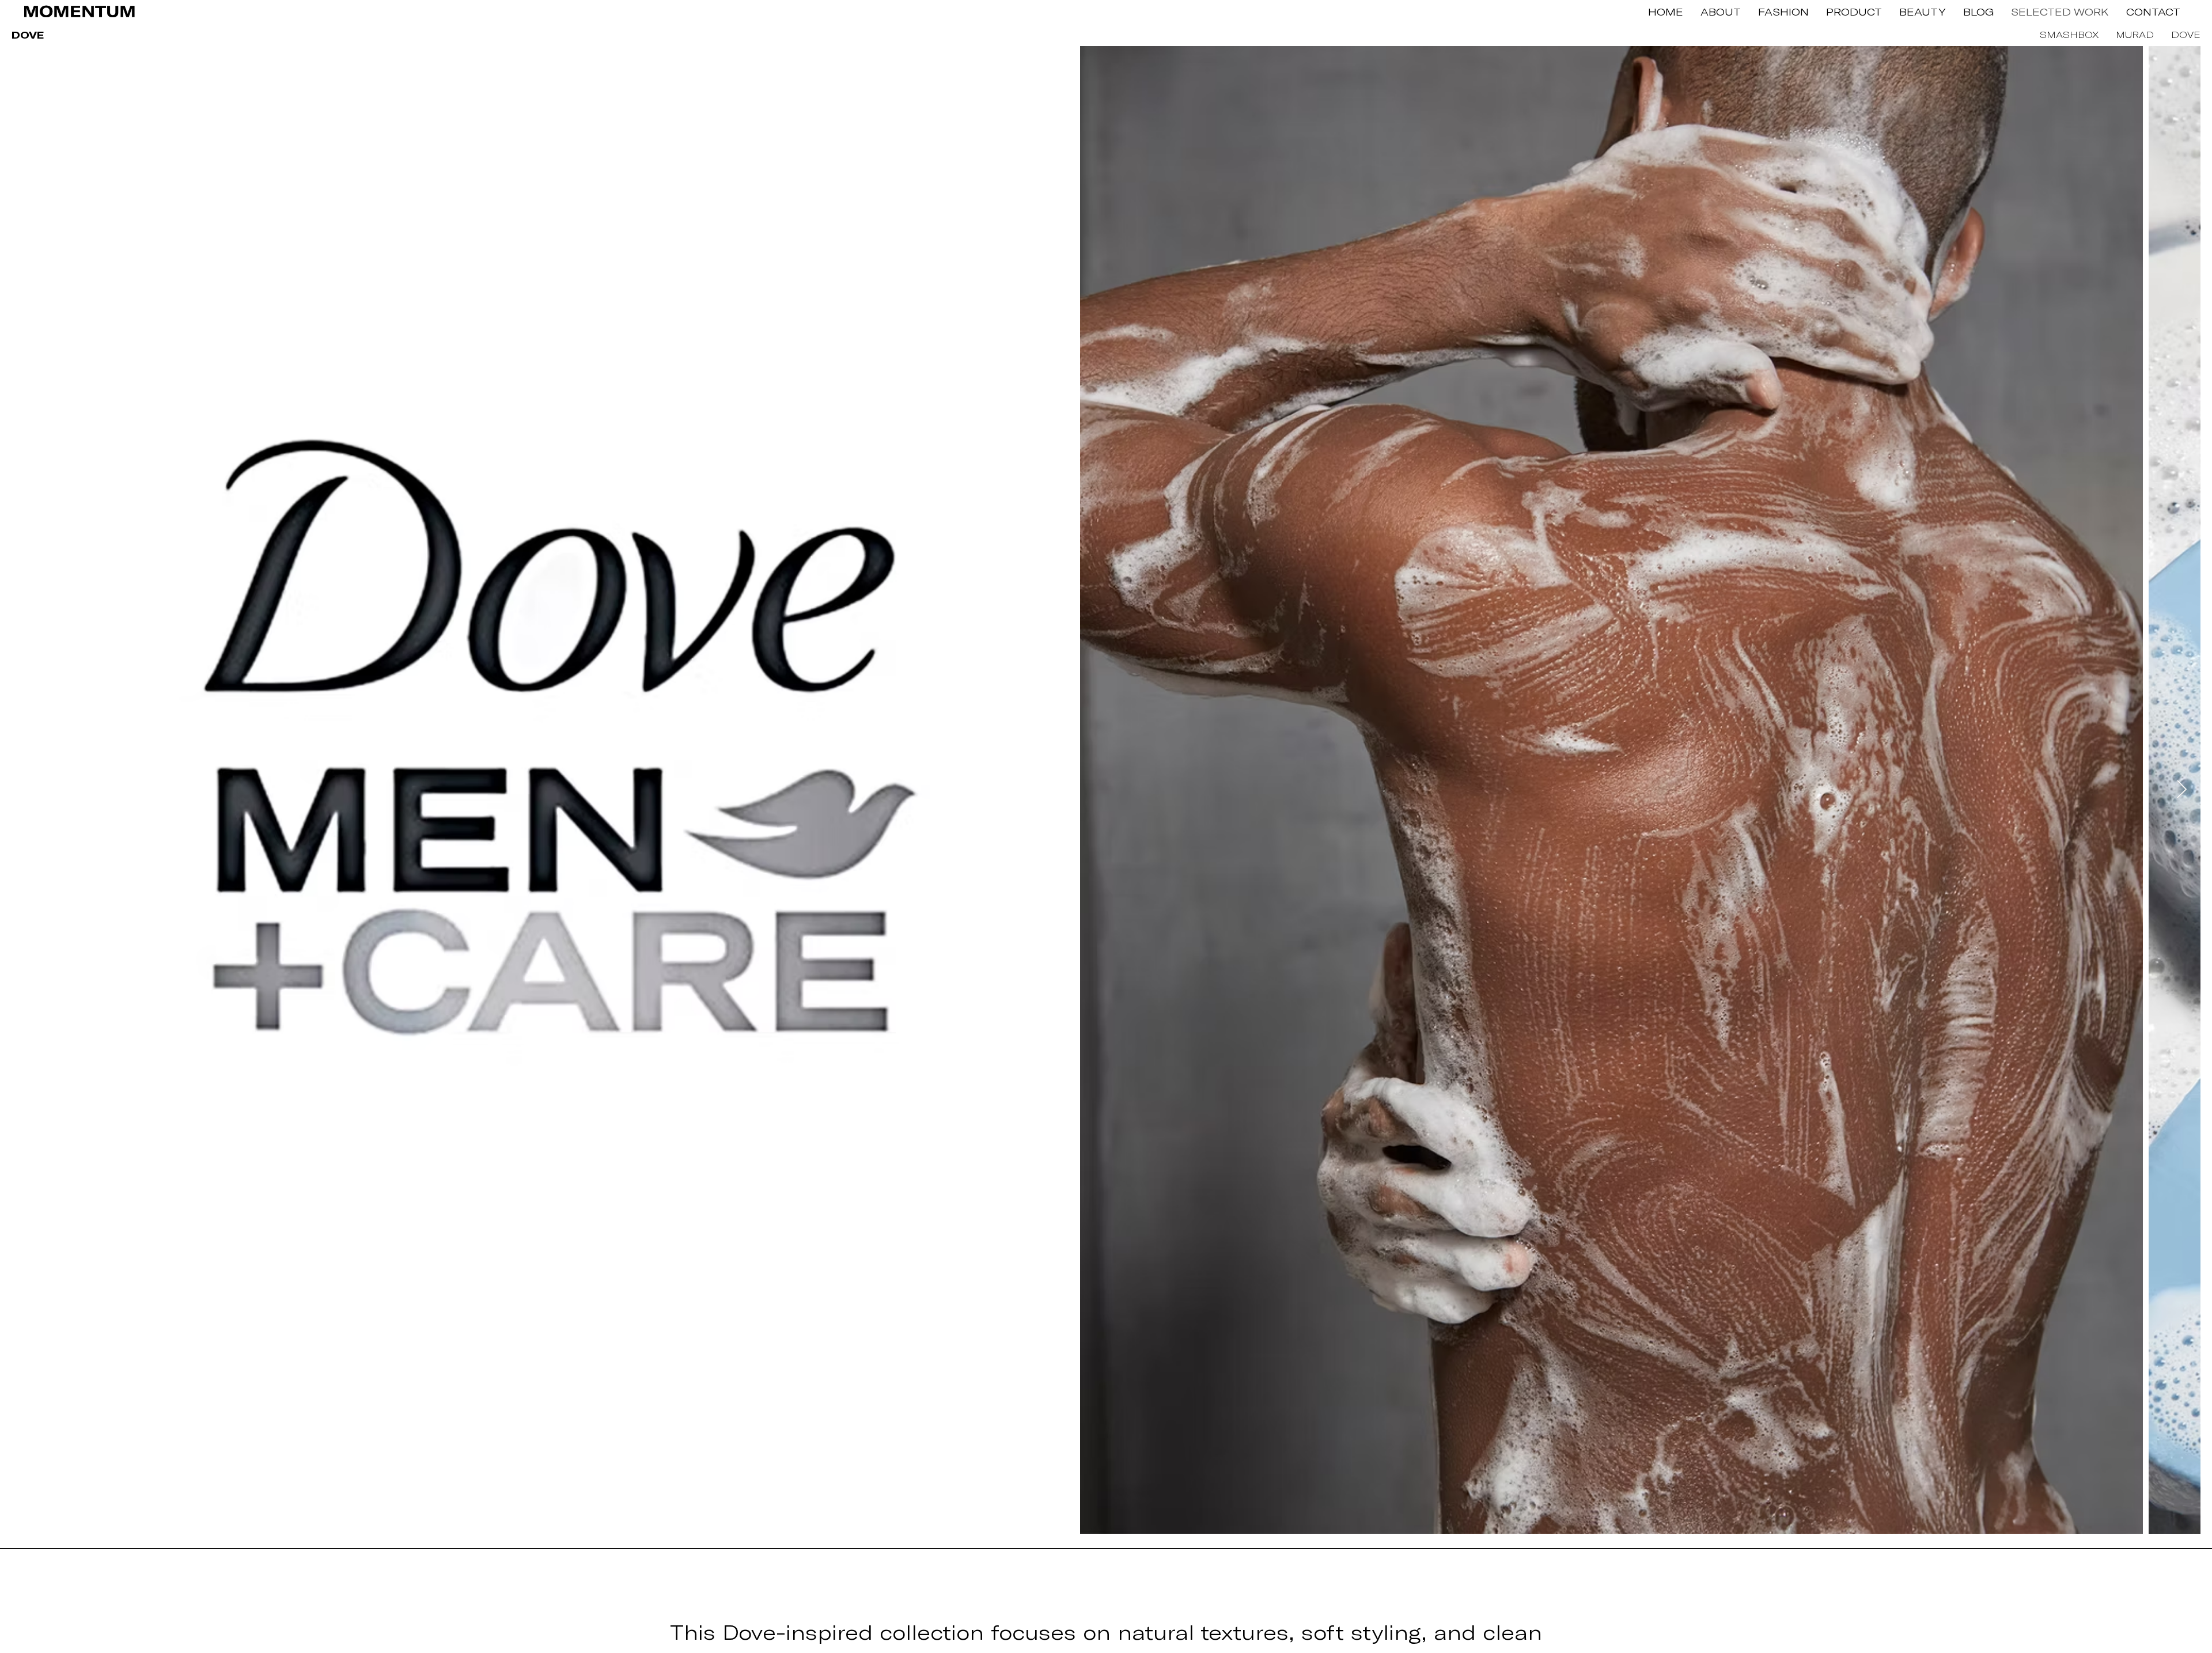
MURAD (2135, 34)
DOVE (2186, 34)
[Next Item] (2181, 790)
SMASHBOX (2076, 34)
